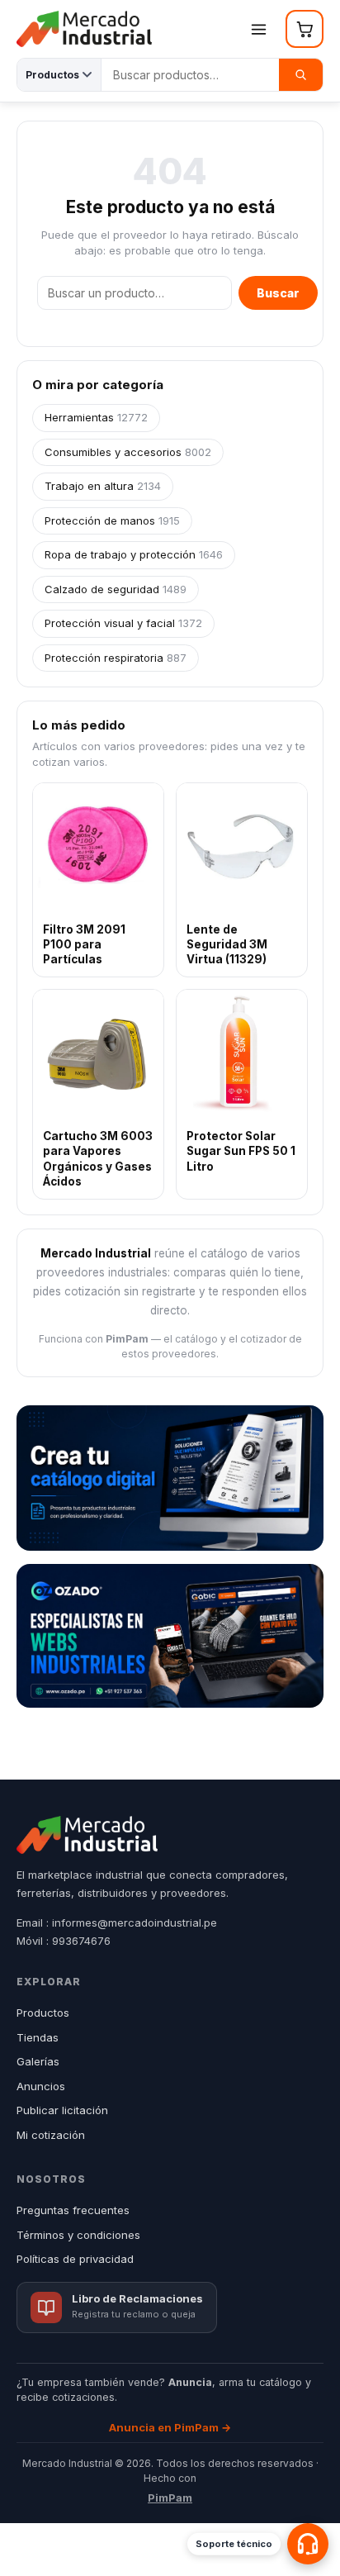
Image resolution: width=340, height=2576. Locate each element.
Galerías (38, 2061)
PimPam (170, 2498)
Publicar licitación (62, 2110)
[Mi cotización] (305, 29)
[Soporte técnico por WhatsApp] (308, 2544)
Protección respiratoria (116, 658)
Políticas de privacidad (75, 2259)
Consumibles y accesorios (128, 452)
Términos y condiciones (78, 2235)
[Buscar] (301, 75)
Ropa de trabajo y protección (134, 554)
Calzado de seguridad (116, 589)
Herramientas (96, 417)
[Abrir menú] (258, 29)
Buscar (278, 293)
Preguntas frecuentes (73, 2210)
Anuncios (41, 2086)
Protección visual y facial (123, 623)
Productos (43, 2013)
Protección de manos (112, 520)
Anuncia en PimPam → (170, 2427)
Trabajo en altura (103, 486)
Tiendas (38, 2037)
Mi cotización (51, 2135)
